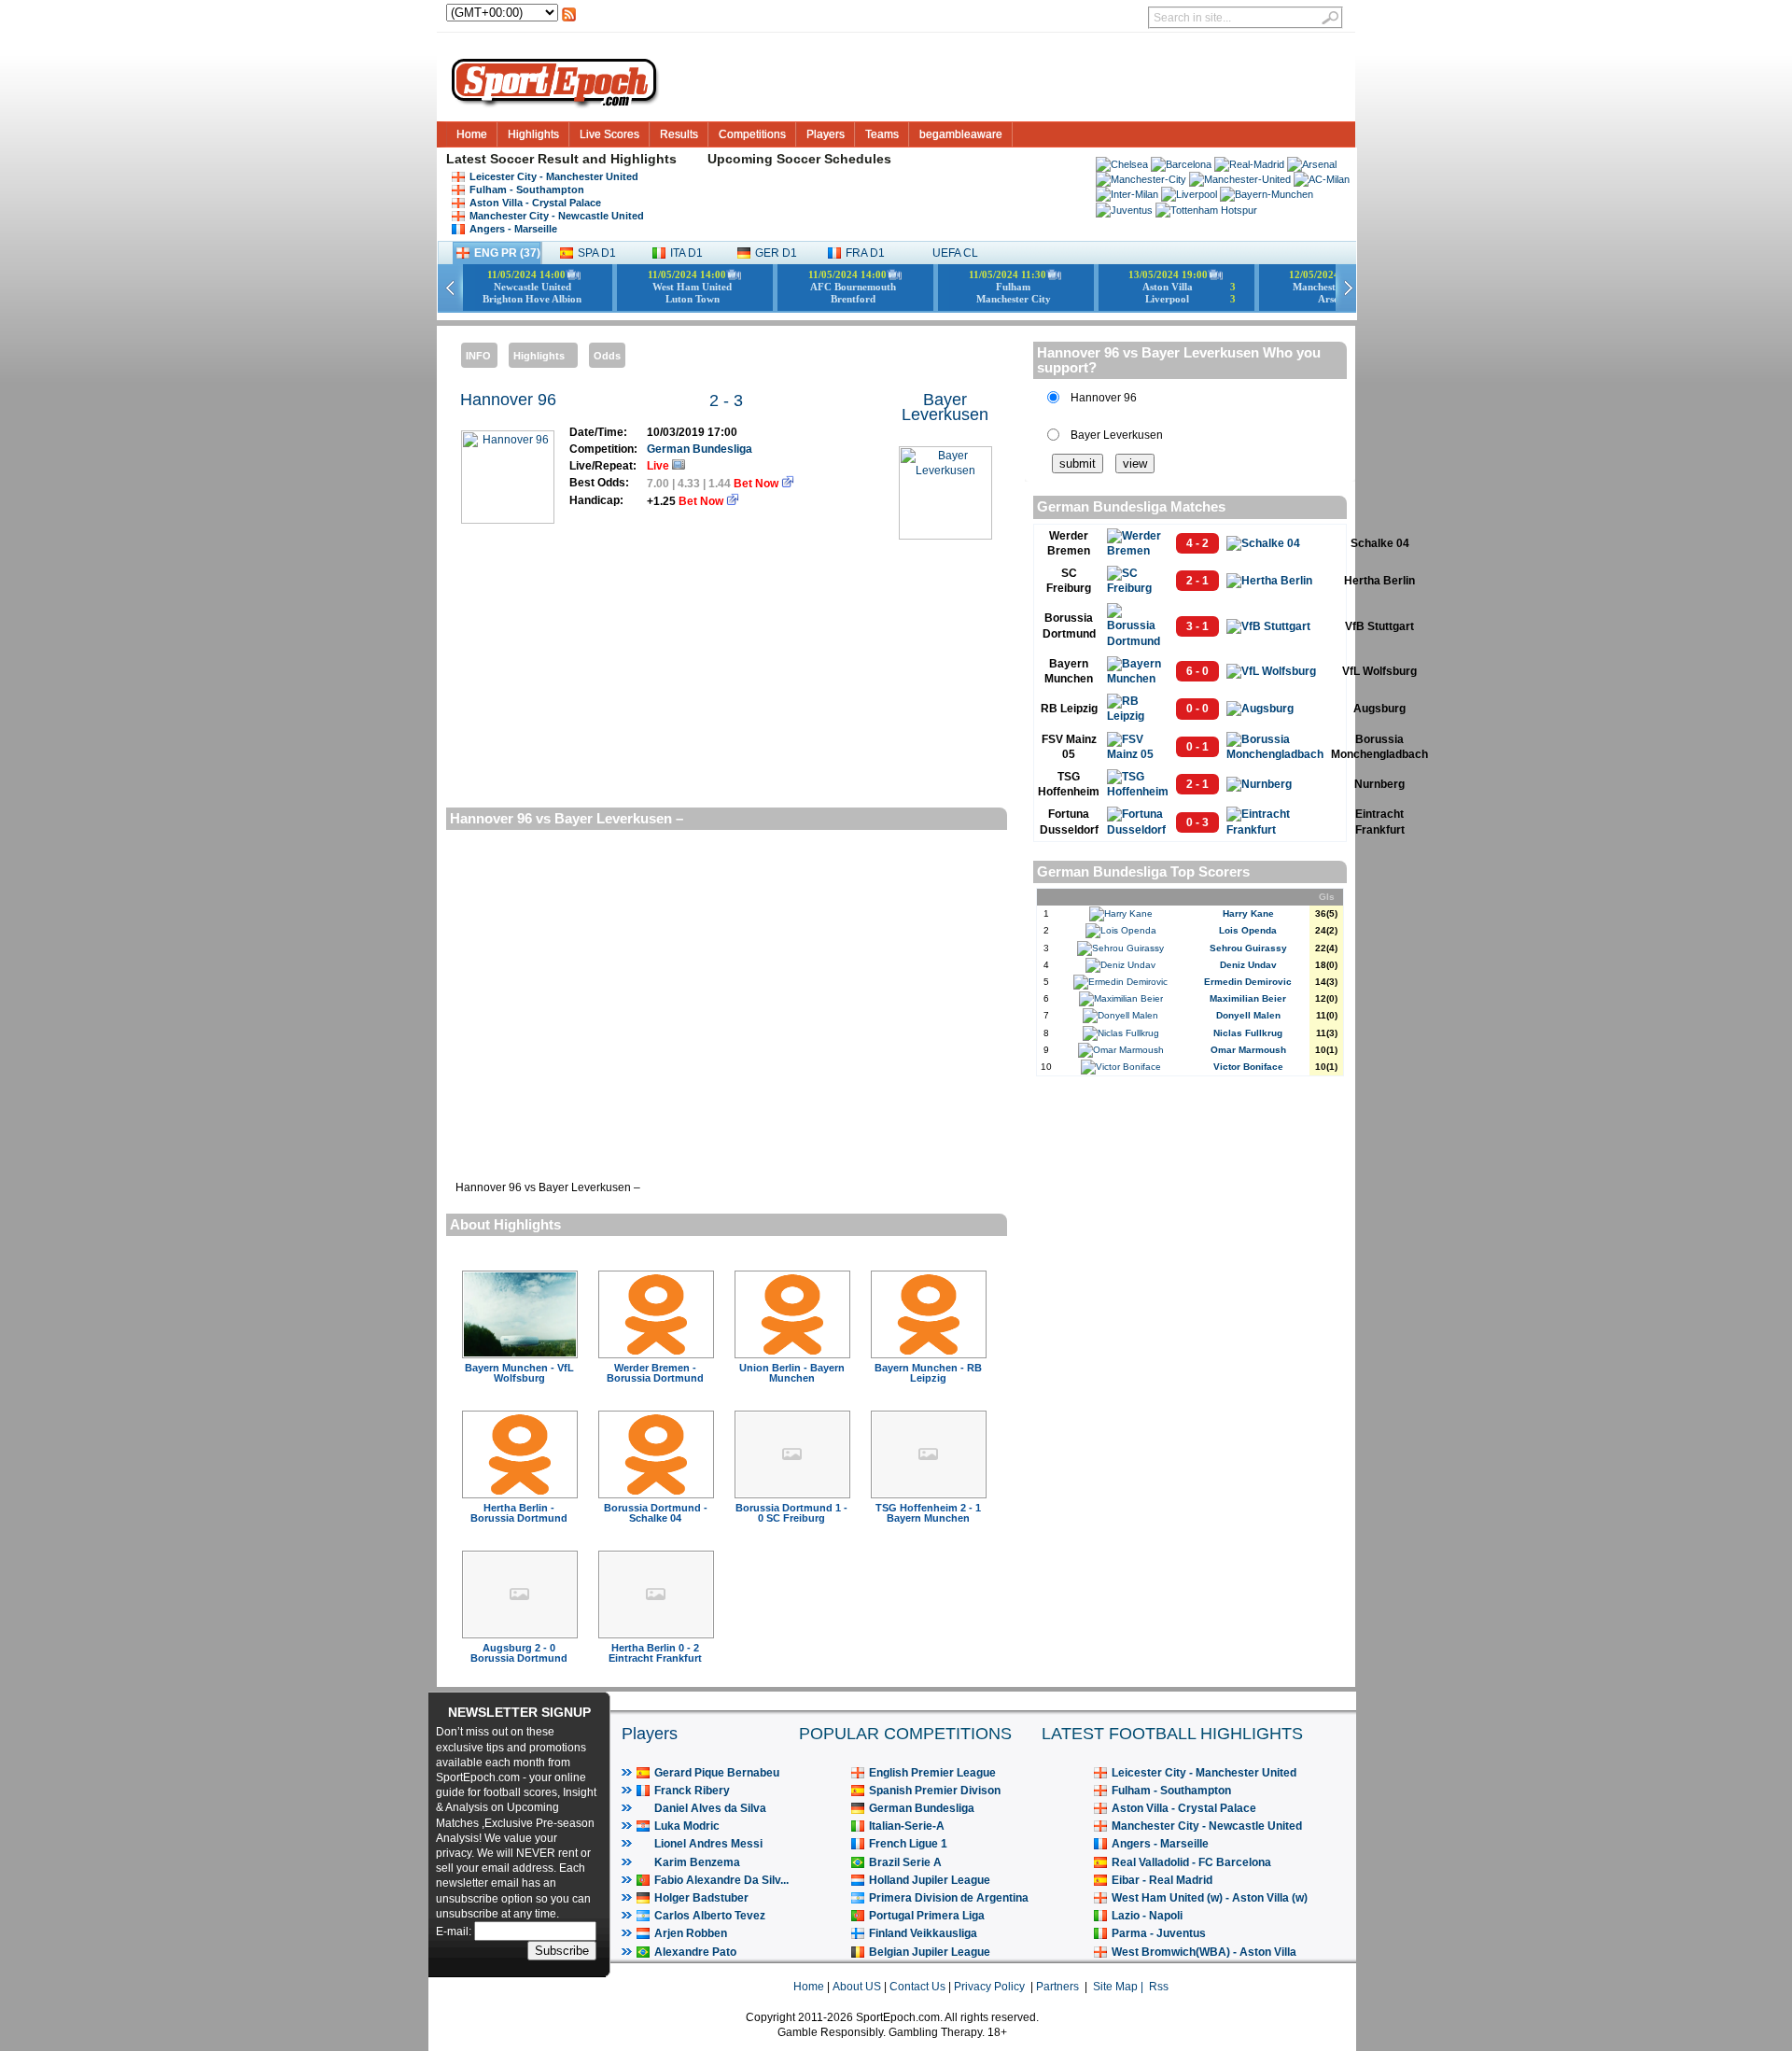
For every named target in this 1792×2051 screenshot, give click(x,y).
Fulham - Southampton (527, 190)
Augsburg (1379, 709)
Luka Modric (687, 1826)
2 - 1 (1197, 581)
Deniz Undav (1248, 965)
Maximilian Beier (1248, 998)
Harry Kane (1248, 913)
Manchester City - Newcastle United (557, 216)
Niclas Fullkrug (1248, 1033)
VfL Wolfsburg (1379, 671)
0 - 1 (1197, 747)
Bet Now (757, 484)
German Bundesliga (700, 449)
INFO (478, 356)
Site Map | (1121, 1987)
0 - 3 (1197, 822)
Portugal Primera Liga (927, 1916)
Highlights (533, 134)
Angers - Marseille (513, 229)
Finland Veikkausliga (923, 1933)
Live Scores (609, 134)
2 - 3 (726, 400)
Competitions (752, 134)
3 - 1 (1197, 626)
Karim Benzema (697, 1862)
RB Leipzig (1069, 709)
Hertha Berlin (1379, 581)
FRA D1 (865, 253)
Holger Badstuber (701, 1898)
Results (679, 134)
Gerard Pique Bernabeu (717, 1773)
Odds (607, 356)
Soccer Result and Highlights (583, 159)
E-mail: (455, 1932)
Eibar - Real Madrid (1162, 1880)
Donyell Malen (1248, 1015)
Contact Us (917, 1987)
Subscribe (562, 1951)
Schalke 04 (1380, 543)
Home (472, 134)
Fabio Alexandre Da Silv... (721, 1880)
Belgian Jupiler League (930, 1952)
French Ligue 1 (908, 1844)
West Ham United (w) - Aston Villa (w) (1210, 1898)
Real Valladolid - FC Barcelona (1191, 1862)
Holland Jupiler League (930, 1880)
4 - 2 (1197, 543)
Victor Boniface (1248, 1067)
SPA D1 (597, 253)
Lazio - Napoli (1147, 1916)
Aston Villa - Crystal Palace (535, 203)
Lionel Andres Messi (708, 1844)
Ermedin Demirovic (1248, 982)
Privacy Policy (989, 1987)
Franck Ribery (692, 1791)
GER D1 (776, 253)
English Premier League (932, 1773)
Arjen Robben (691, 1933)
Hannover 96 (508, 400)
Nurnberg (1379, 784)
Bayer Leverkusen (945, 407)
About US (857, 1987)
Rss (1159, 1987)
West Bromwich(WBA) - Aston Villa (1204, 1952)
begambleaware (961, 134)
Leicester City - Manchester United (554, 176)
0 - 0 (1197, 709)
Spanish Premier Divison (935, 1791)
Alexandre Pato (695, 1952)
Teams (882, 134)
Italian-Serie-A (907, 1826)
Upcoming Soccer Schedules (799, 159)
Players (826, 134)
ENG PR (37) (507, 253)
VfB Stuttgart (1379, 626)
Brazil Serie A (905, 1862)
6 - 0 (1197, 671)
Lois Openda (1248, 930)
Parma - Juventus (1159, 1933)
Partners (1057, 1987)
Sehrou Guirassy (1248, 948)
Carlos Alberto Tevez (710, 1916)
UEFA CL (955, 253)
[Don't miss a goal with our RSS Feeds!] (569, 20)
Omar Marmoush (1248, 1050)
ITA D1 (686, 253)
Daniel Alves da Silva (710, 1808)
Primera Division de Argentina (949, 1898)
